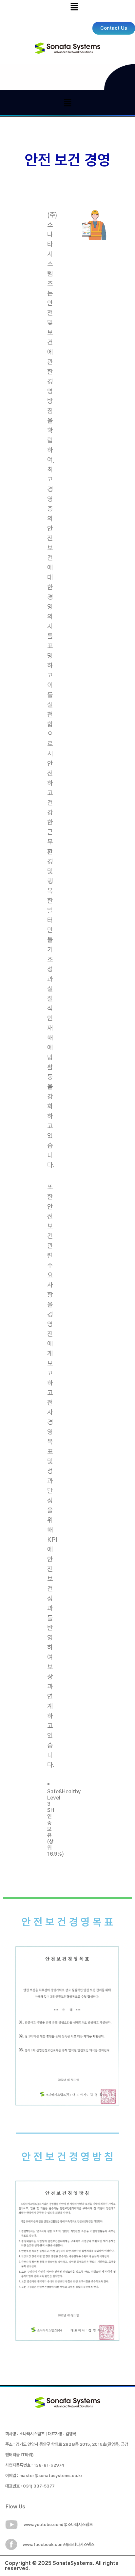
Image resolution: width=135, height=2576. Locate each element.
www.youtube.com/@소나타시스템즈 (58, 2525)
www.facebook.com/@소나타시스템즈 (58, 2544)
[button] (74, 7)
